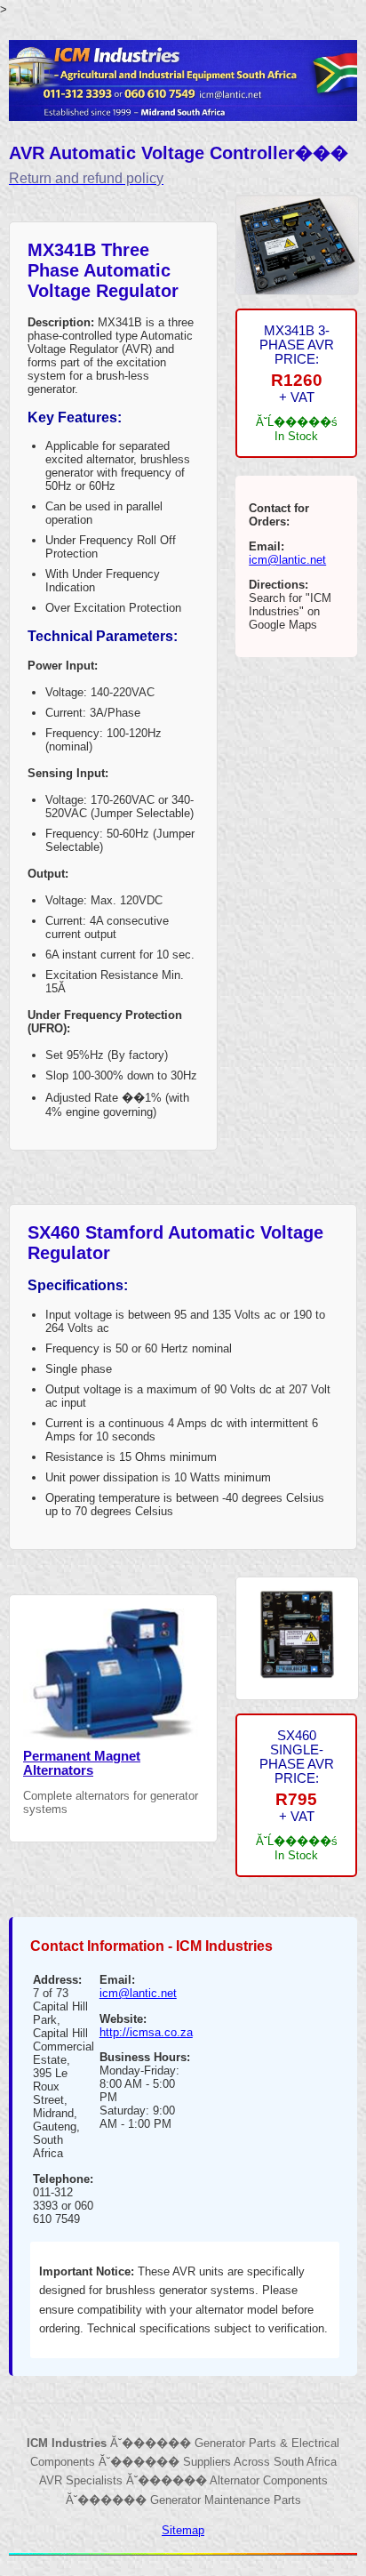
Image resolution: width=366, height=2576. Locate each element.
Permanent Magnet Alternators (82, 1763)
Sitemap (183, 2530)
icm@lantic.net (287, 560)
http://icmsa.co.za (146, 2032)
